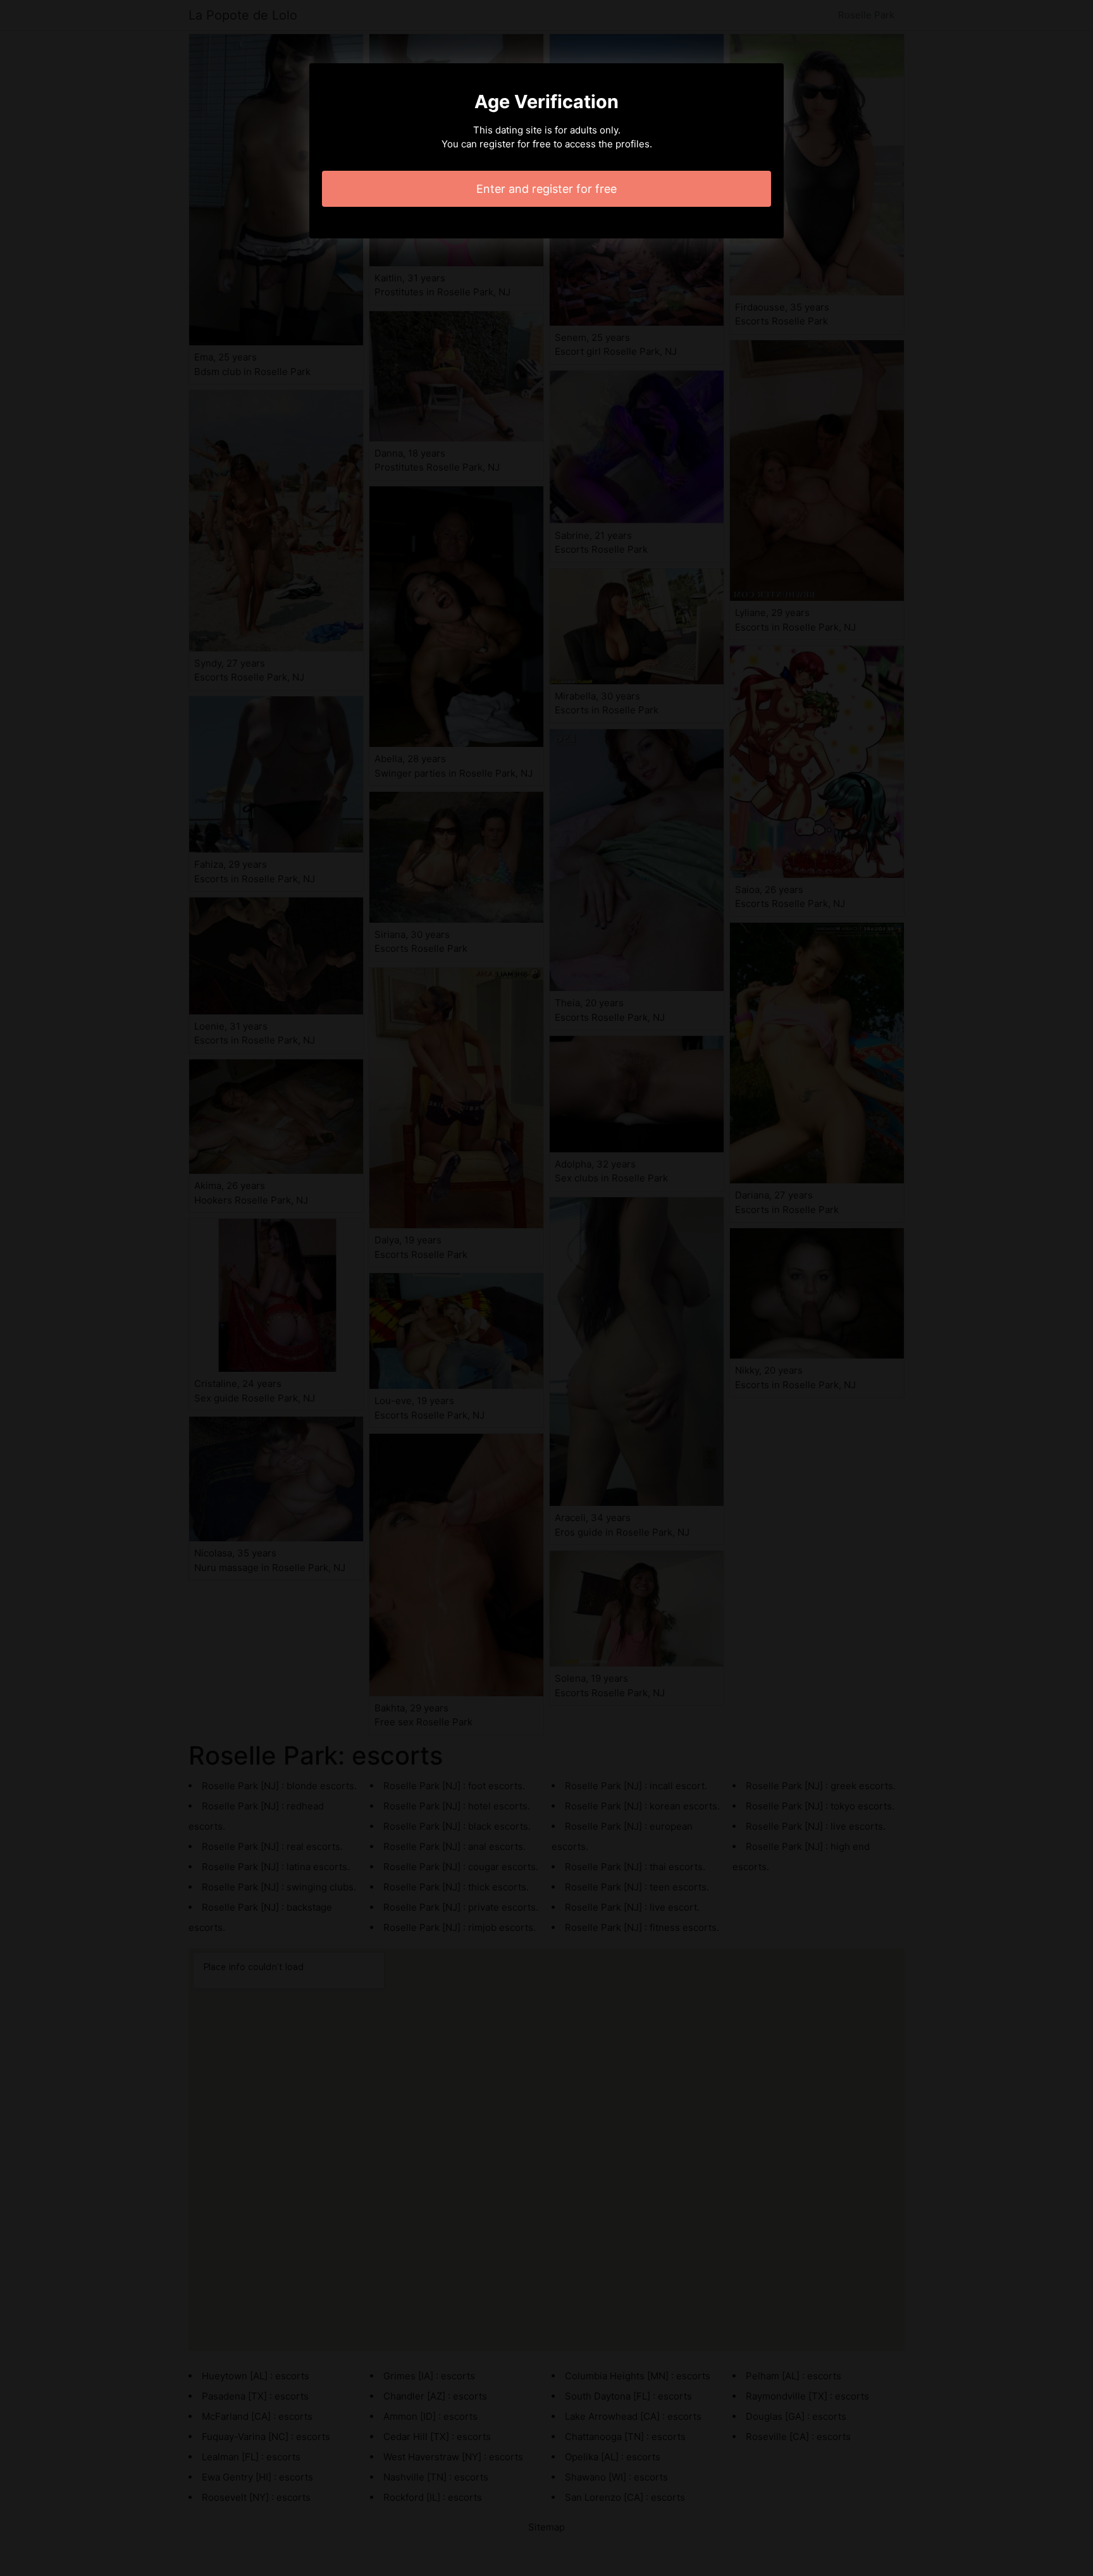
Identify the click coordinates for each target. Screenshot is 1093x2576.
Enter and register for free (546, 189)
